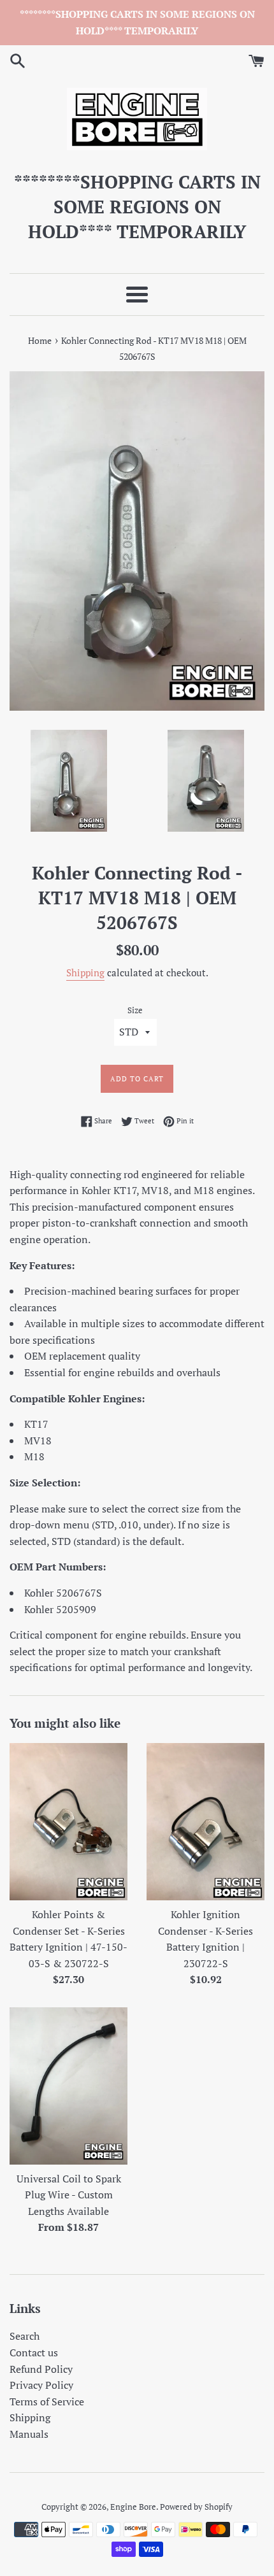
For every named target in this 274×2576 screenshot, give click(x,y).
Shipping (85, 972)
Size (135, 1010)
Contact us (34, 2352)
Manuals (29, 2434)
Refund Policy (41, 2369)
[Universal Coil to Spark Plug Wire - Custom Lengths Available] (68, 2086)
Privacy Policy (41, 2385)
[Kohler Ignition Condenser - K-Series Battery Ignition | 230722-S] (205, 1822)
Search (25, 2336)
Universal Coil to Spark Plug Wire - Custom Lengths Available (69, 2195)
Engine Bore (133, 2507)
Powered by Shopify (196, 2507)
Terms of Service (47, 2402)
